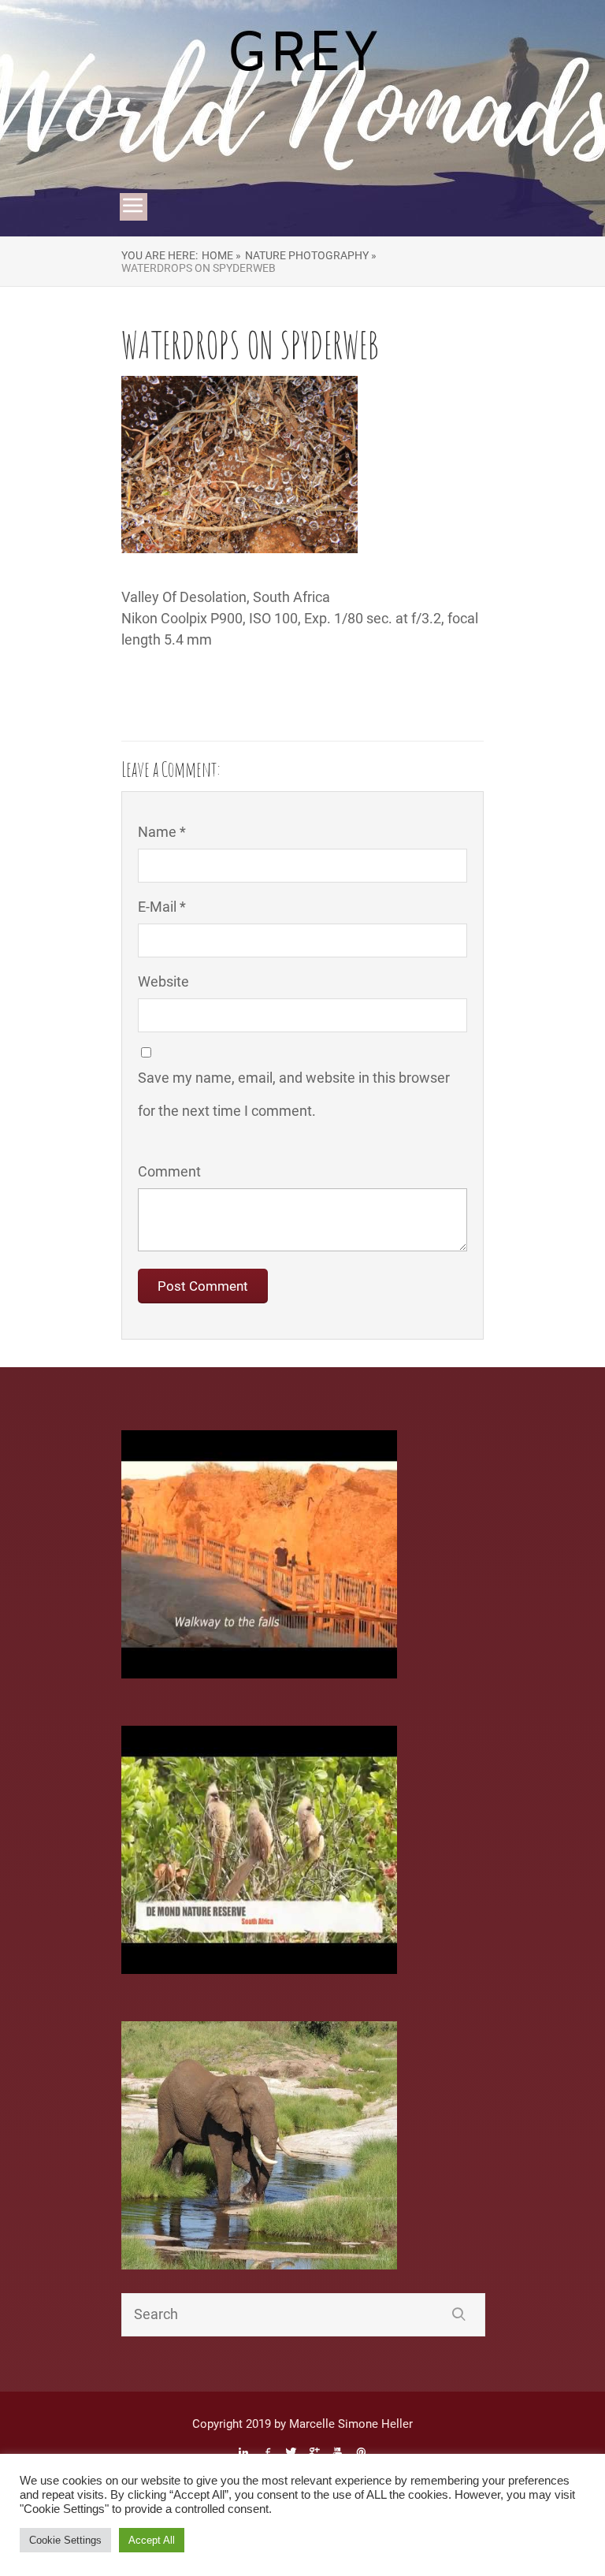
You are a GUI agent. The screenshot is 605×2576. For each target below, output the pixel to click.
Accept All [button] (152, 2540)
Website (163, 981)
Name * (162, 832)
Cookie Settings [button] (65, 2540)
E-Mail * (162, 907)
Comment (169, 1171)
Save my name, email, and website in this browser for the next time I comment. (294, 1094)
